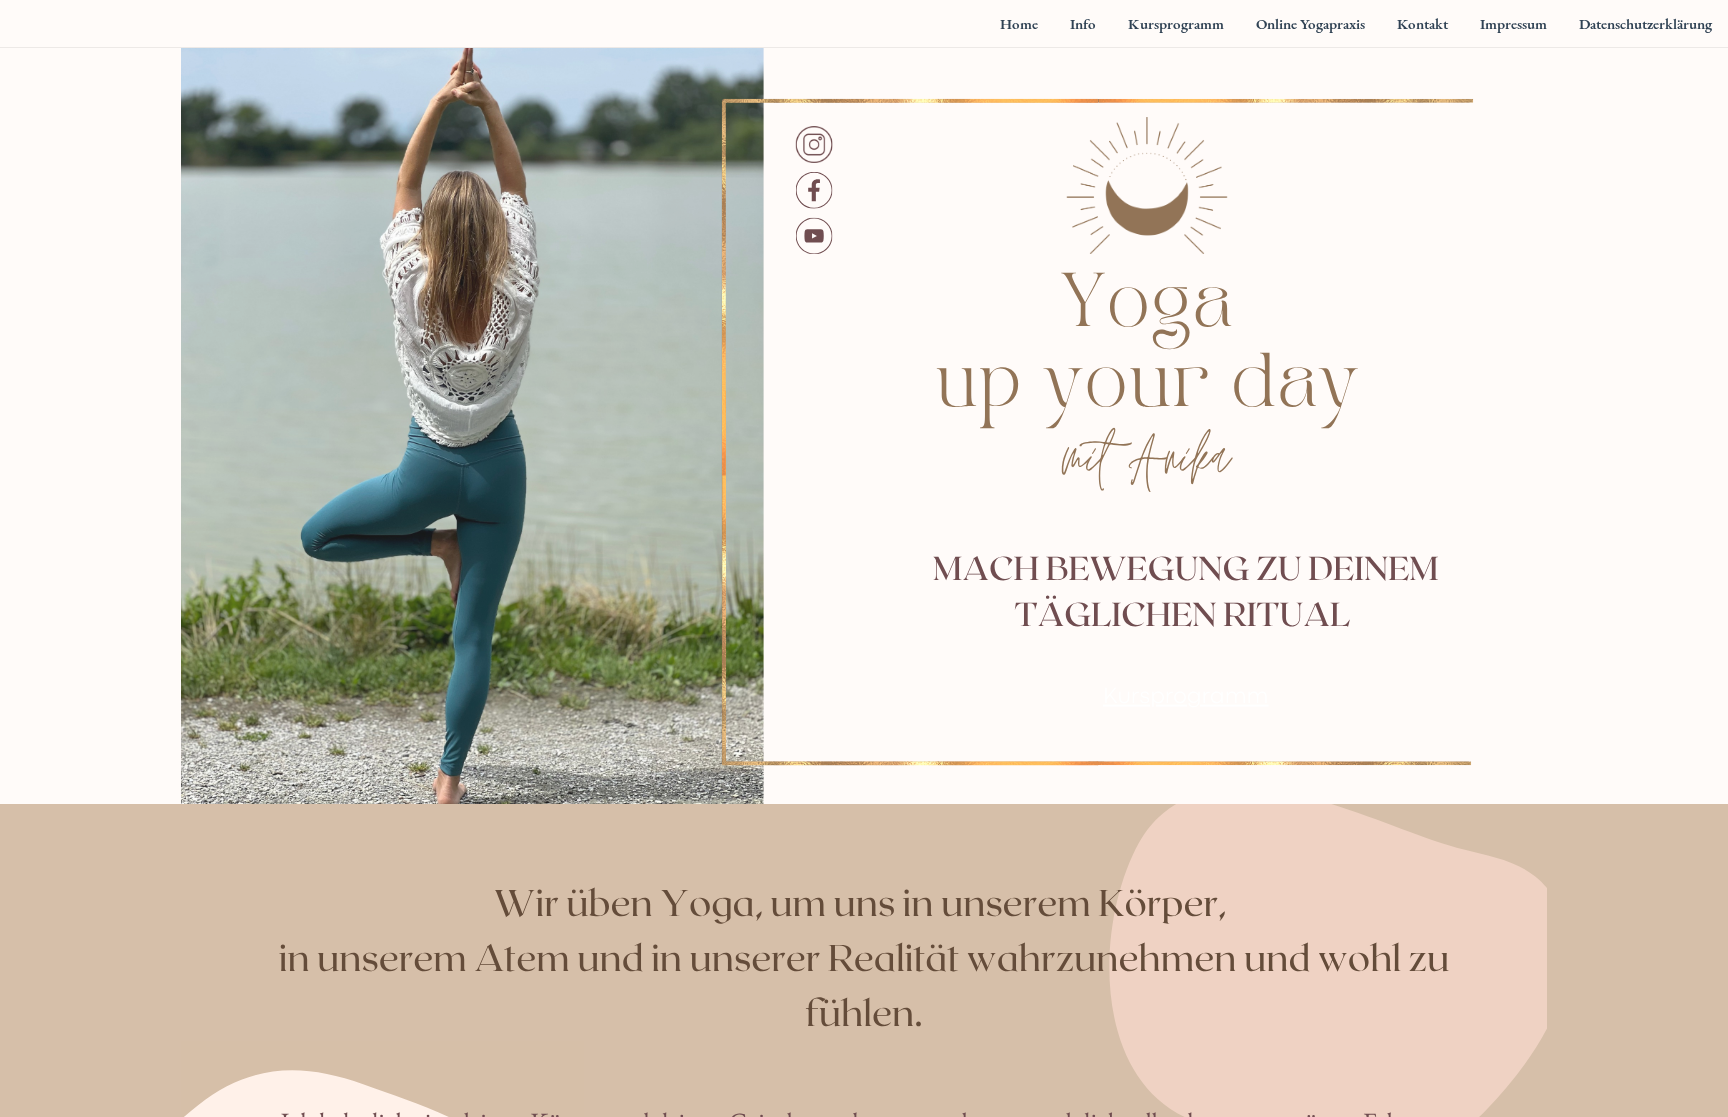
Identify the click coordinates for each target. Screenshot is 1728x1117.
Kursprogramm (1186, 697)
